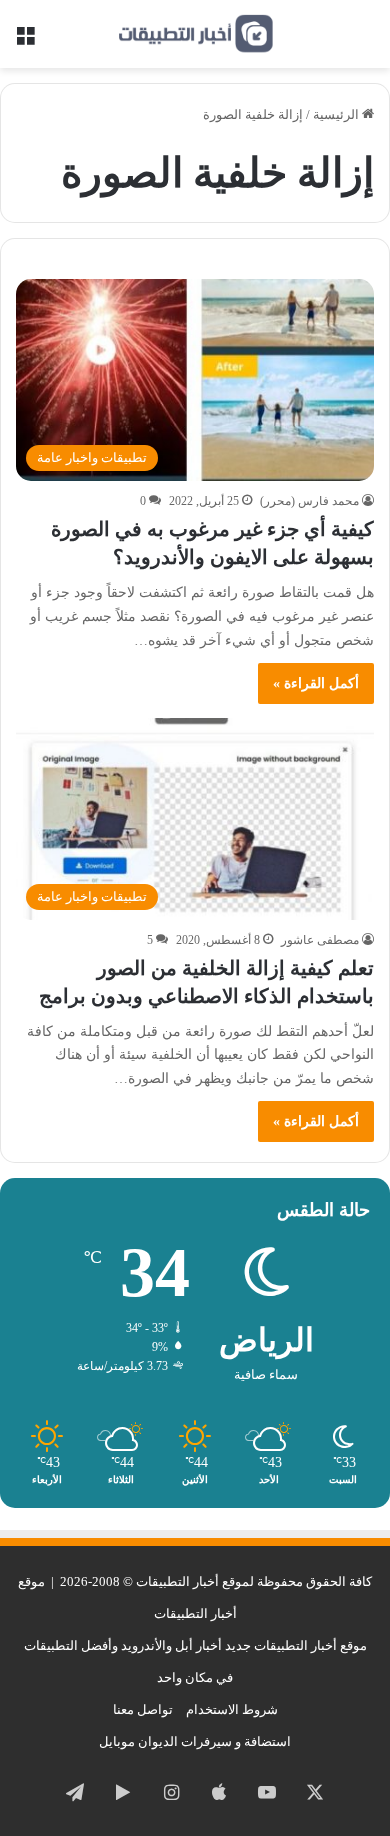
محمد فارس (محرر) (309, 501)
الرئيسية (337, 114)
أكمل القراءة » (316, 683)
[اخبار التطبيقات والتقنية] (195, 34)
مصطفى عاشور (320, 940)
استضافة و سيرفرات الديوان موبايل (195, 1741)
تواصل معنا (143, 1709)
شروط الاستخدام (232, 1709)
